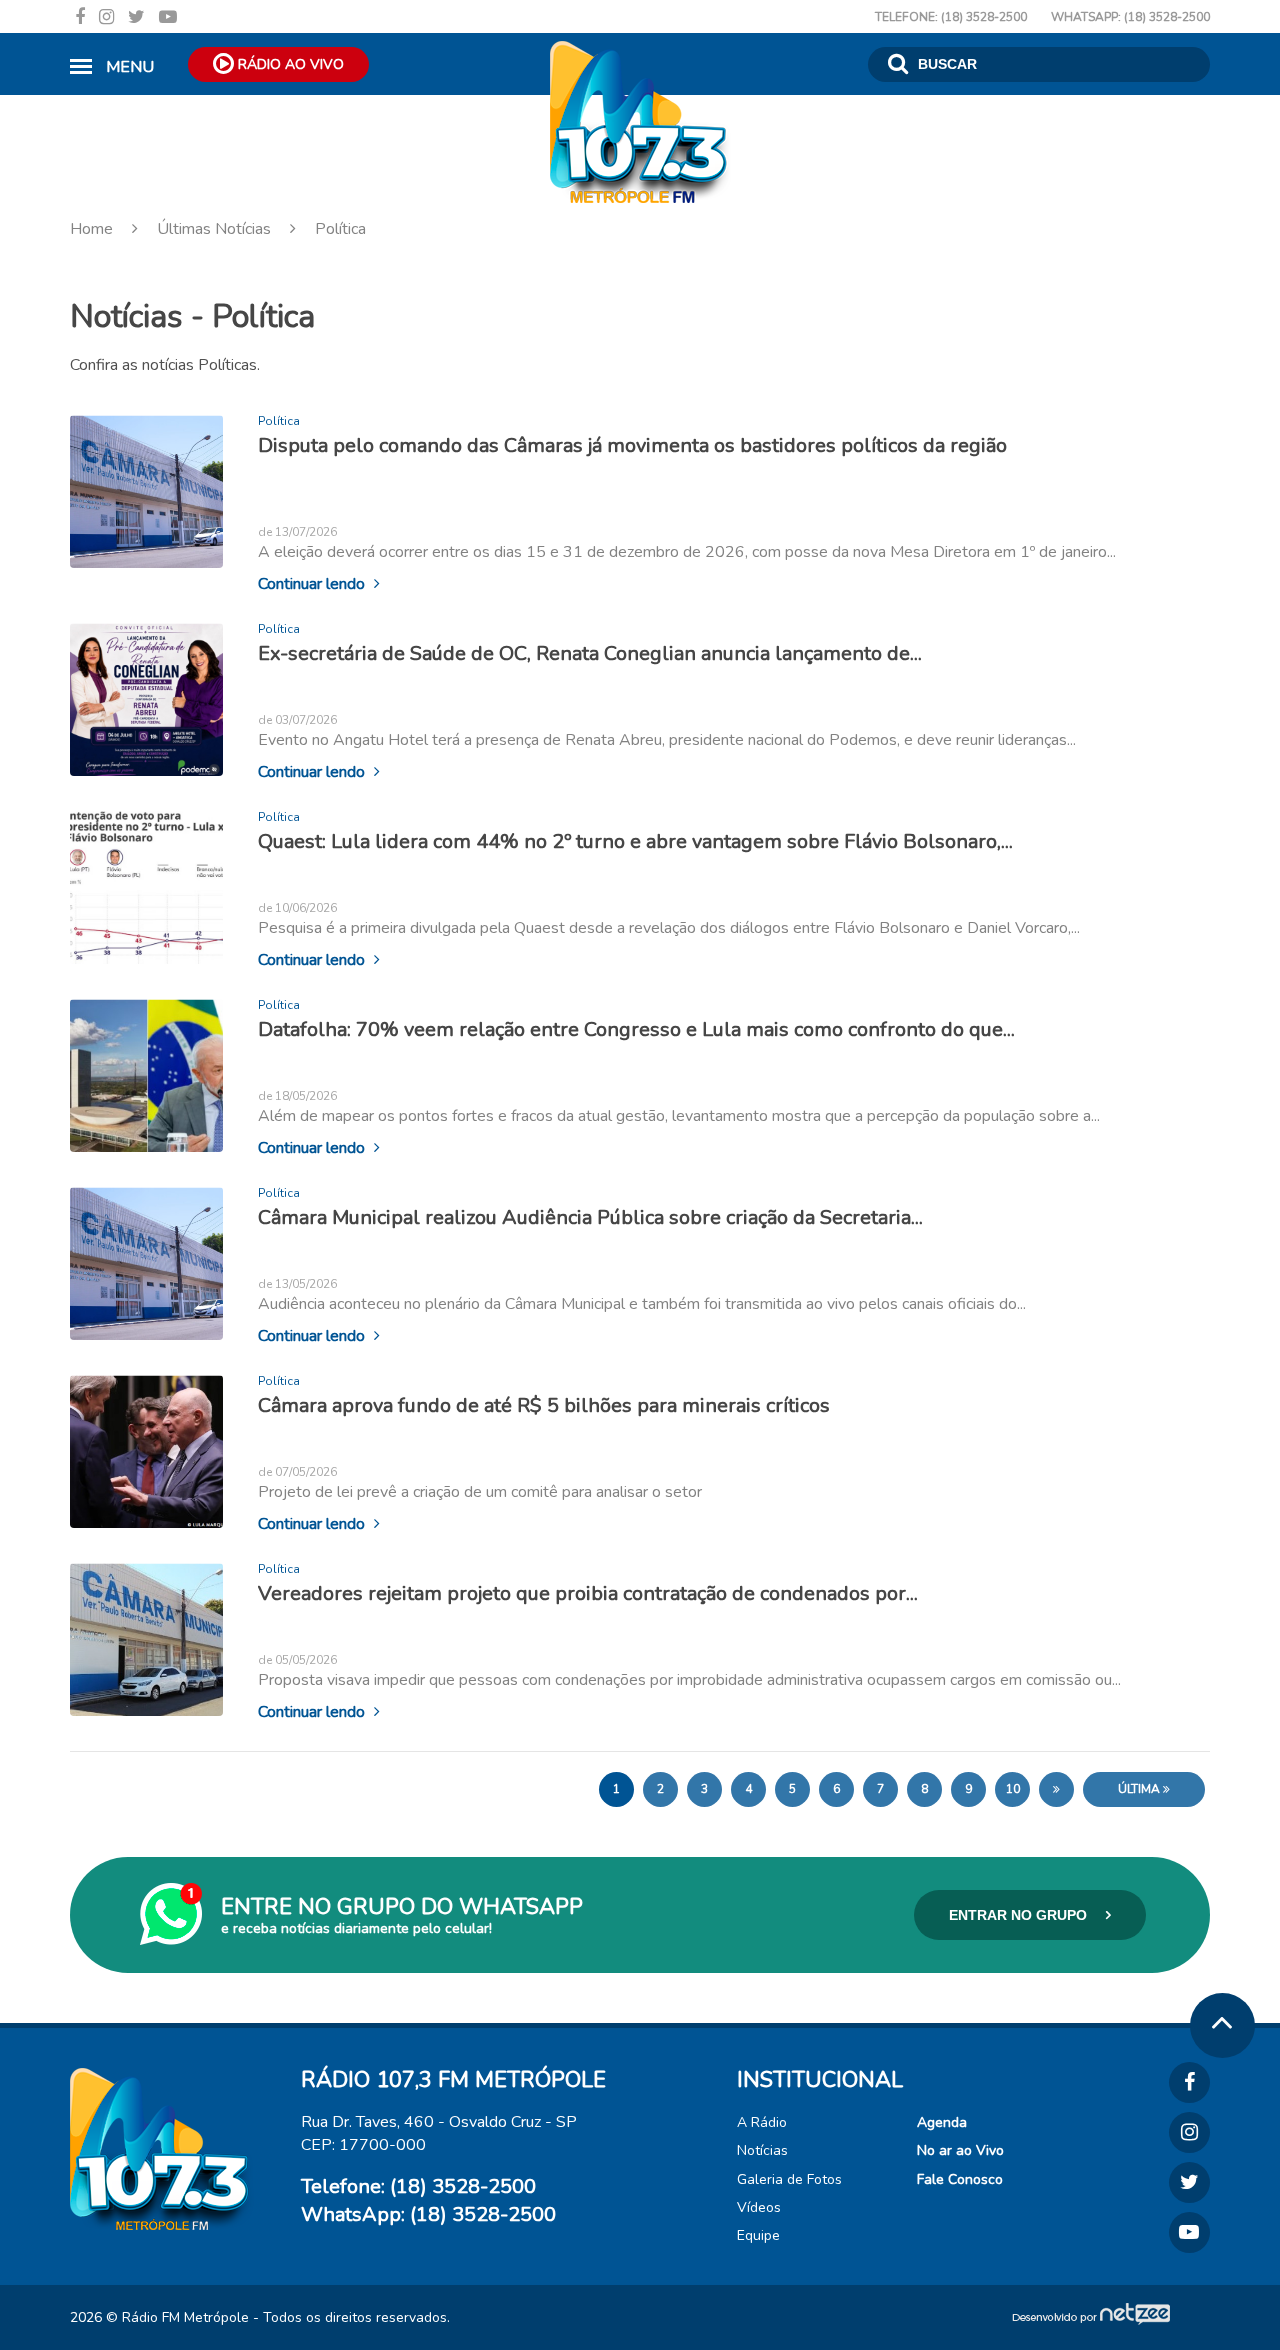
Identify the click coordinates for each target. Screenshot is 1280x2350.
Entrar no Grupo (1020, 1915)
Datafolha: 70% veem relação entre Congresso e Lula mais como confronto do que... (636, 1028)
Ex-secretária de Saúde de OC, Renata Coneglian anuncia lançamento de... (590, 652)
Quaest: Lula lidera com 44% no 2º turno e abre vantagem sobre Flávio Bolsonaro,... (635, 840)
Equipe (758, 2235)
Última (1140, 1789)
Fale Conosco (960, 2179)
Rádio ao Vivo (289, 64)
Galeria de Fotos (789, 2179)
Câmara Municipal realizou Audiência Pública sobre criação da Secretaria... (590, 1216)
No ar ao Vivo (960, 2150)
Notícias (762, 2150)
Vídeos (759, 2207)
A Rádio (762, 2122)
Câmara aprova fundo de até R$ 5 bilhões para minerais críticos (544, 1404)
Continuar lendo (313, 583)
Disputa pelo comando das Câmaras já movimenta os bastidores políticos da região (632, 445)
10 (1013, 1789)
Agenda (942, 2122)
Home (93, 229)
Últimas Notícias (214, 229)
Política (338, 229)
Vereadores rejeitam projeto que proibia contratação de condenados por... (588, 1592)
